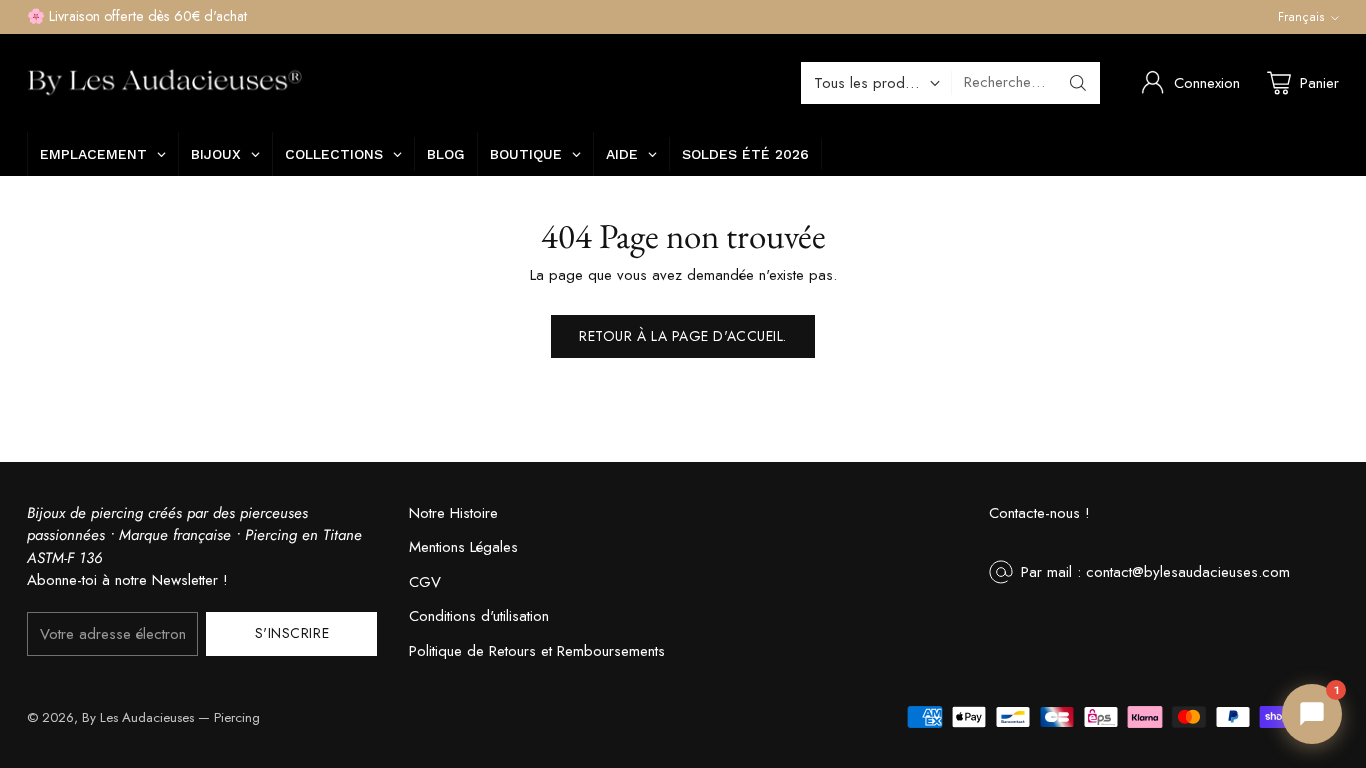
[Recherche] (1078, 83)
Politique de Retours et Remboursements (537, 651)
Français (1301, 17)
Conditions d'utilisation (479, 616)
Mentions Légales (463, 547)
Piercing (237, 717)
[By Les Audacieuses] (164, 83)
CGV (425, 582)
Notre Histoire (453, 513)
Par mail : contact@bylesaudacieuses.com (1155, 572)
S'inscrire (292, 633)
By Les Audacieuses (138, 717)
